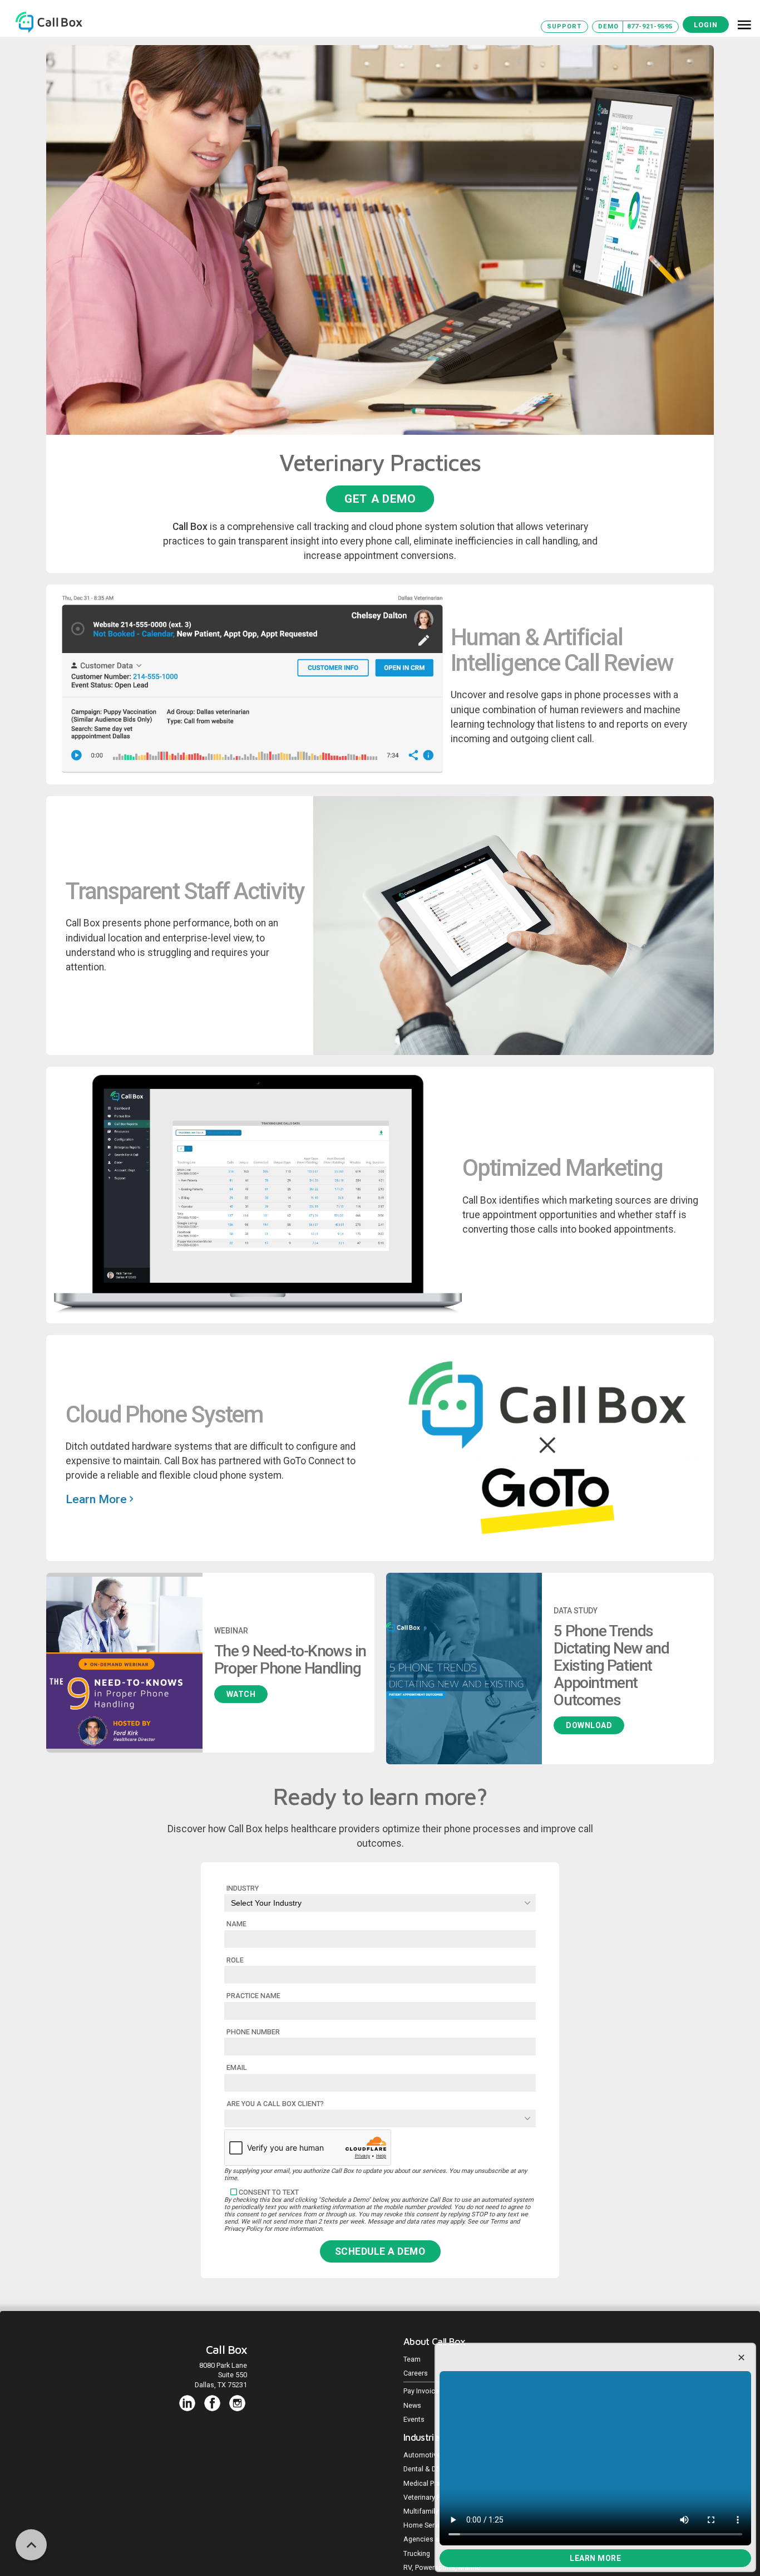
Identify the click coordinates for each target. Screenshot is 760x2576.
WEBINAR (231, 1631)
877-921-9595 (650, 26)
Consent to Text (269, 2192)
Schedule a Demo (380, 2251)
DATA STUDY (576, 1611)
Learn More (595, 2558)
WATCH (241, 1694)
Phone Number (253, 2032)
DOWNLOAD (589, 1725)
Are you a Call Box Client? (275, 2104)
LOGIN (706, 25)
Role (235, 1960)
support (564, 26)
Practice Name (253, 1996)
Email (237, 2067)
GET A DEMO (380, 498)
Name (236, 1924)
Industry (243, 1888)
